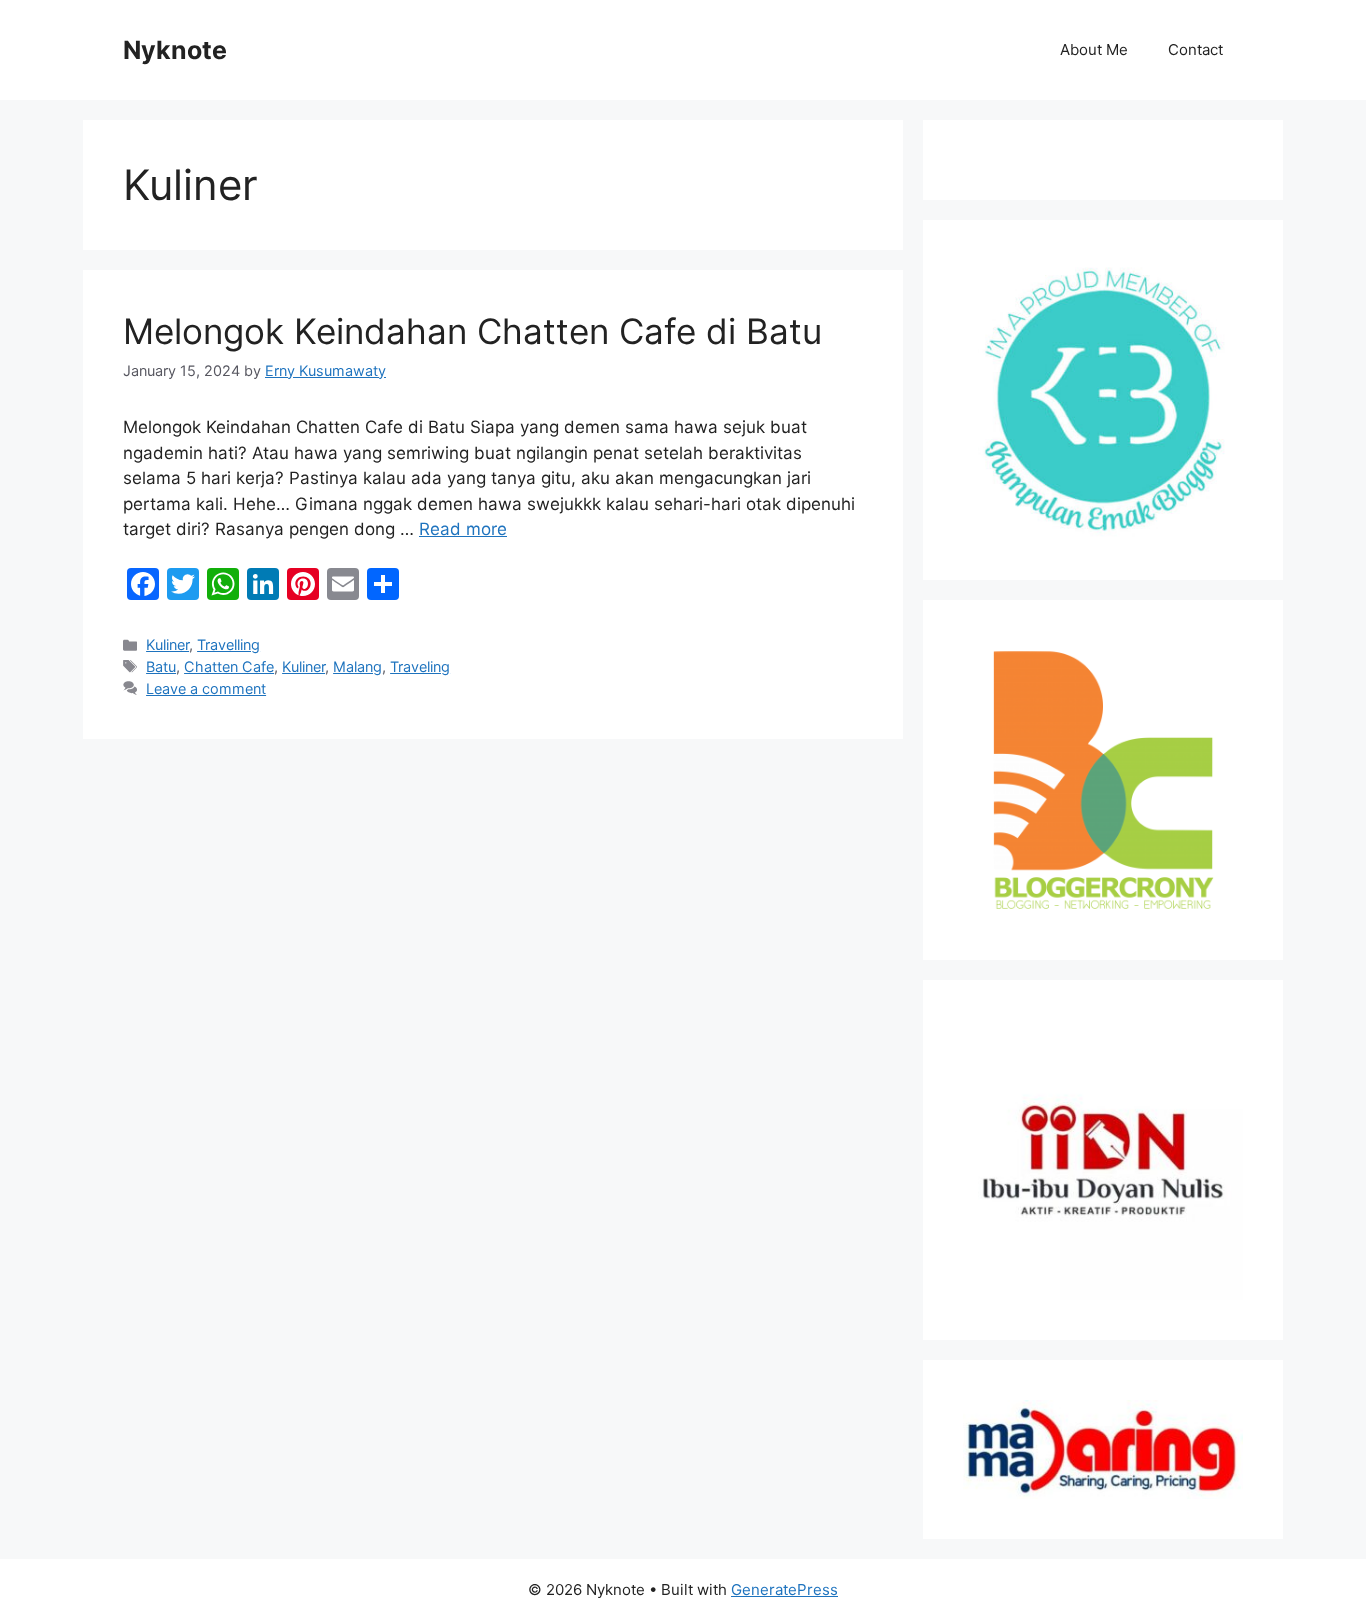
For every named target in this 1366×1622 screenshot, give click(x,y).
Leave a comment (206, 688)
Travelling (228, 644)
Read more (463, 529)
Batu (161, 666)
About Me (1094, 49)
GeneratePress (784, 1589)
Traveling (420, 666)
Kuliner (167, 644)
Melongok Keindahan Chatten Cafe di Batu (472, 331)
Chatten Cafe (229, 666)
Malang (357, 666)
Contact (1195, 49)
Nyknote (175, 50)
